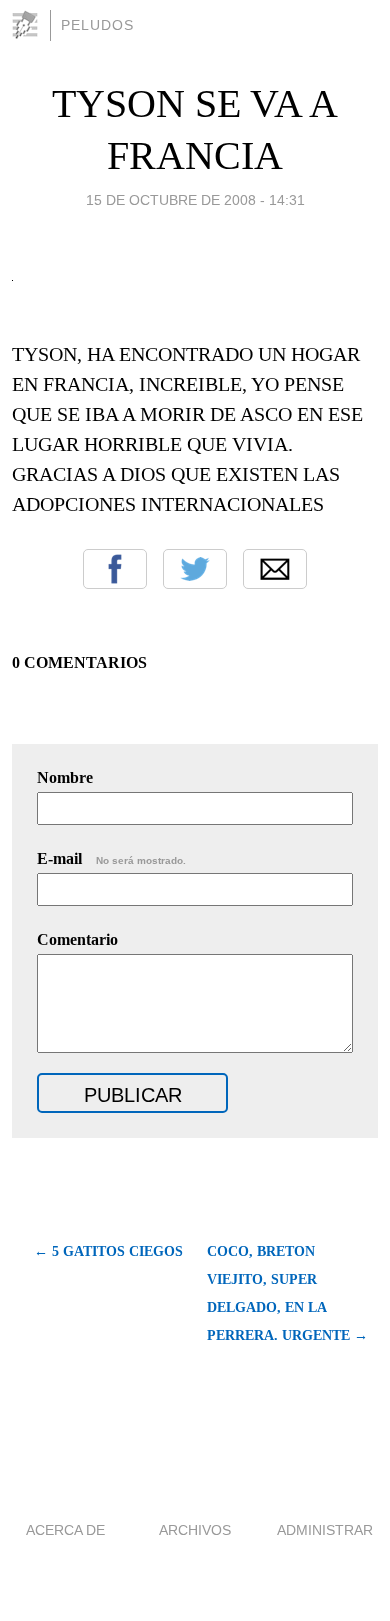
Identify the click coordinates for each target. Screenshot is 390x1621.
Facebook (115, 569)
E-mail (111, 858)
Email (275, 569)
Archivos (195, 1530)
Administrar (325, 1530)
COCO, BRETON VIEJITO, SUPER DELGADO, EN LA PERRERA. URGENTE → (287, 1293)
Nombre (65, 777)
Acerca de (65, 1530)
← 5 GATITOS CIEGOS (108, 1251)
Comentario (77, 939)
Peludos (97, 25)
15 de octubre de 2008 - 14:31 (195, 200)
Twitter (195, 569)
